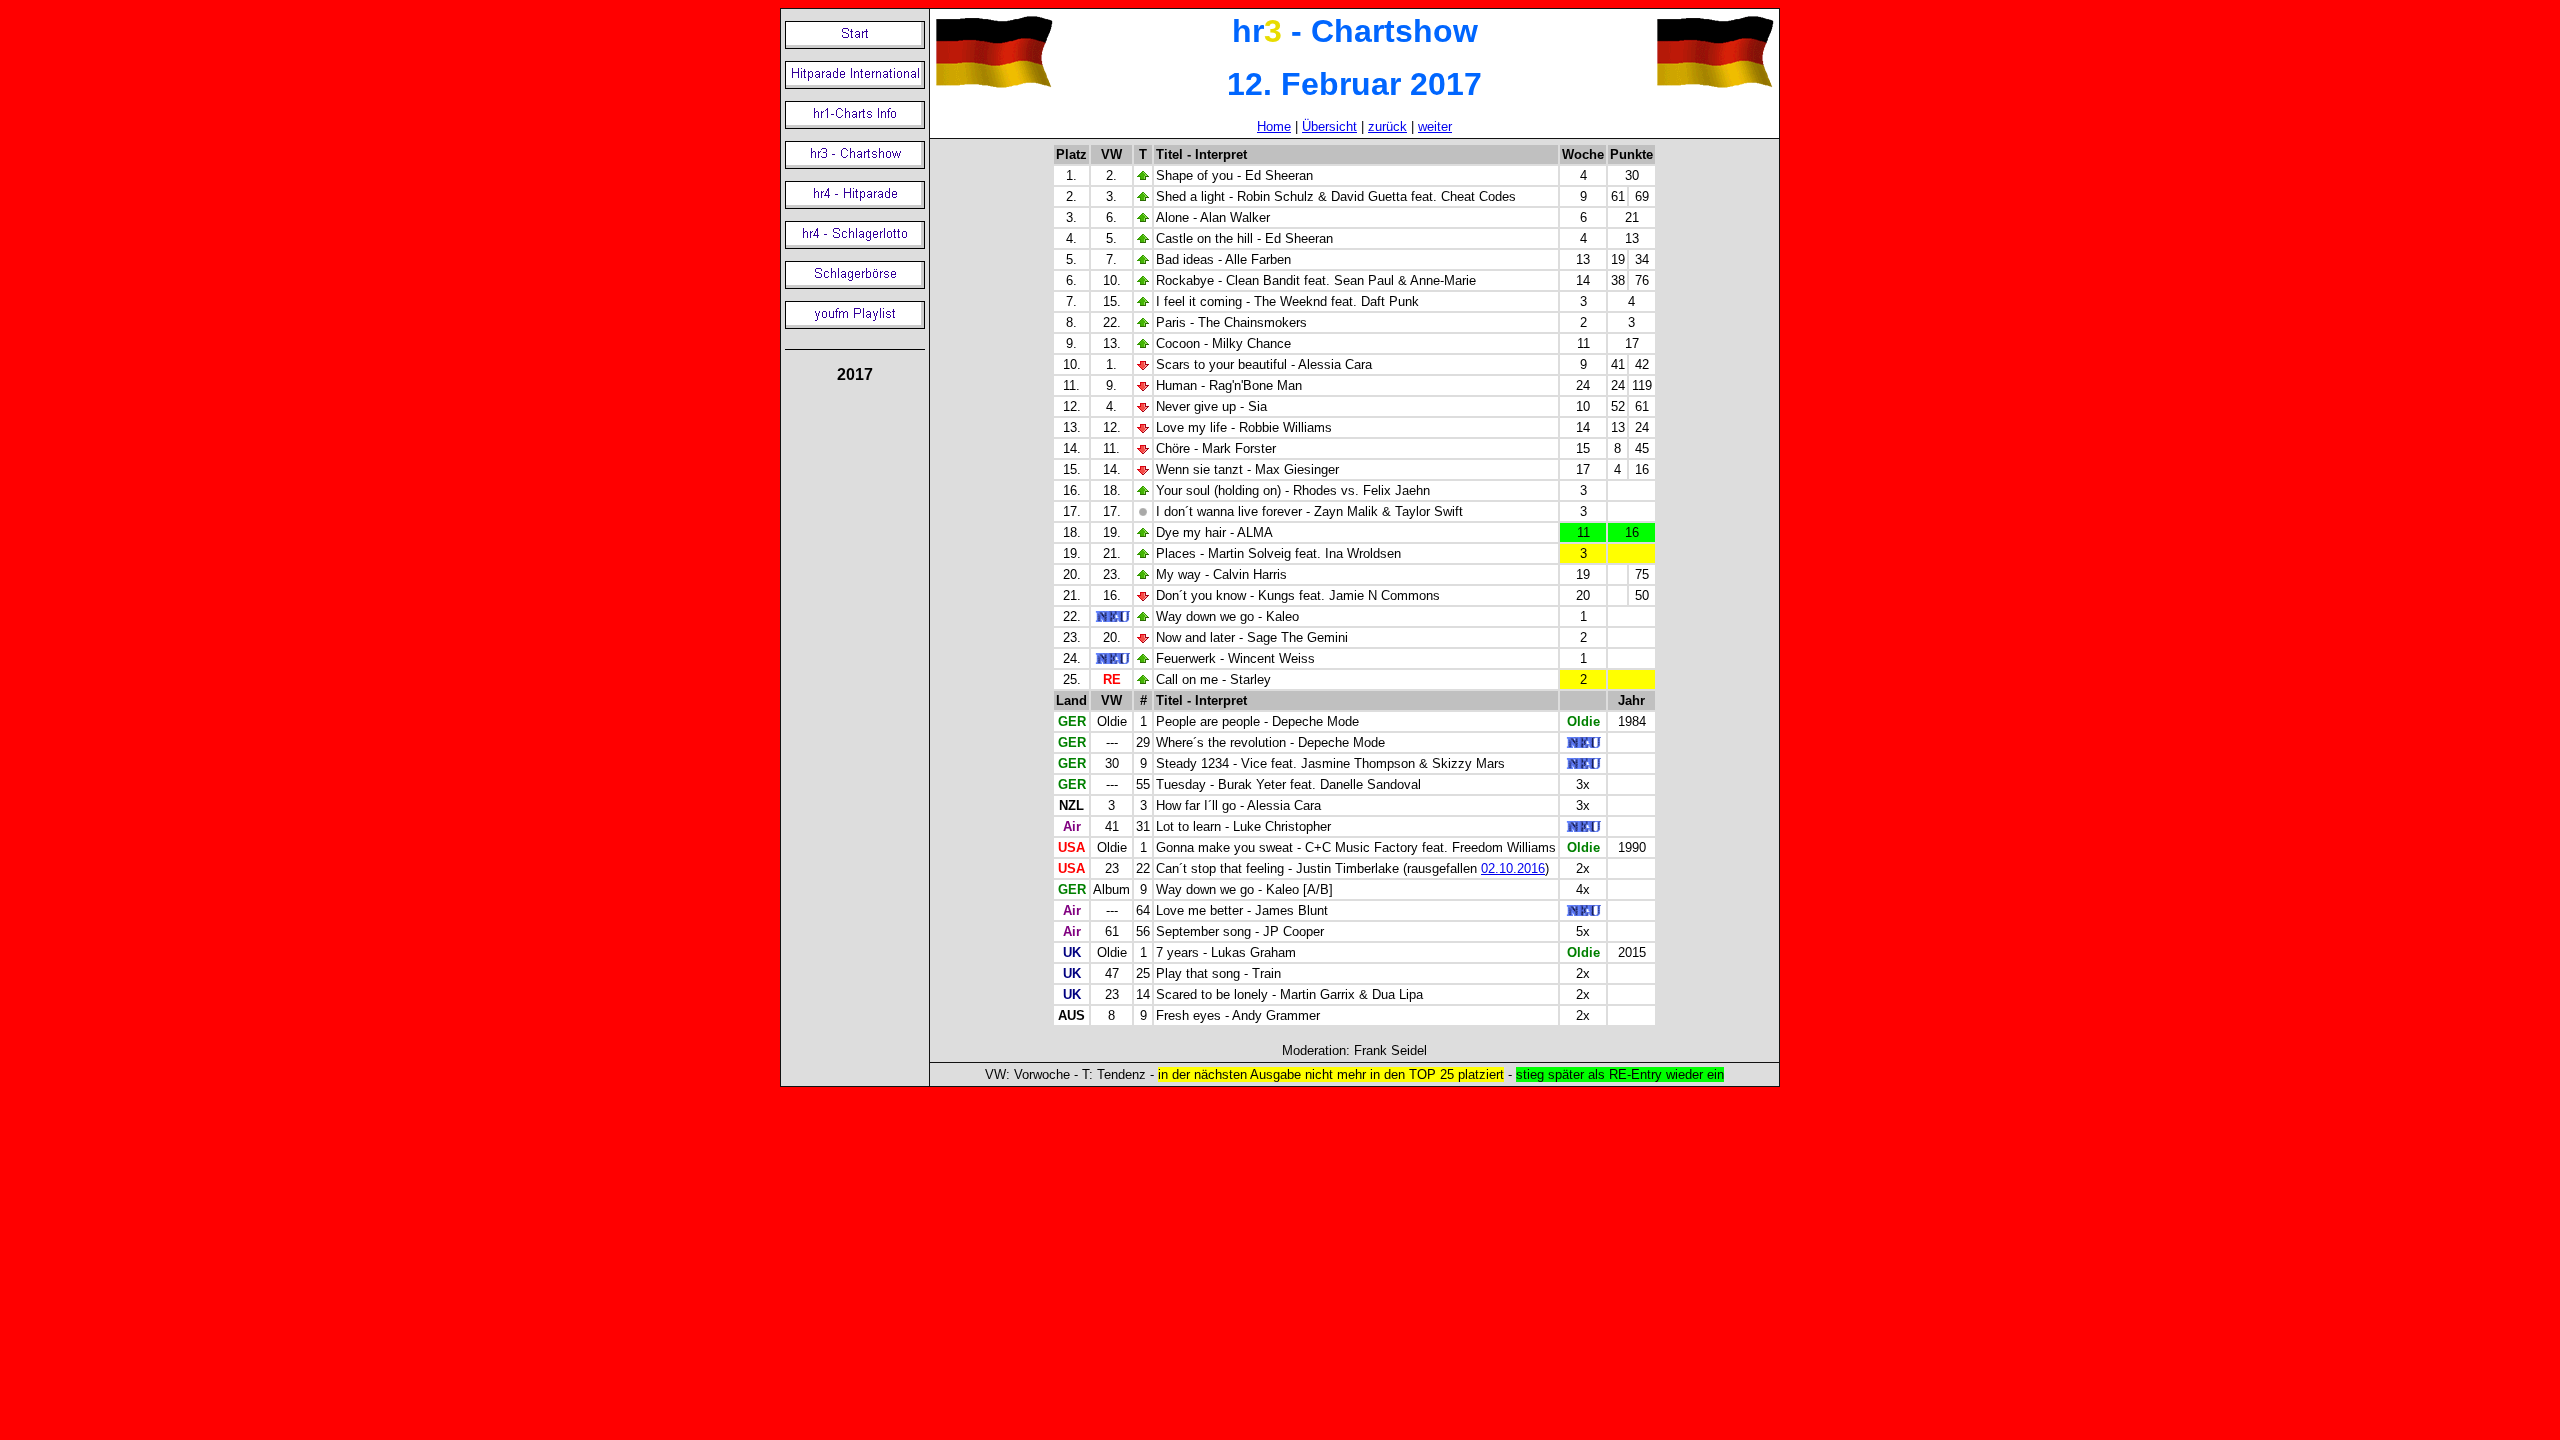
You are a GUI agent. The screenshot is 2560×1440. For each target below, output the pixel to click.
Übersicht (1329, 126)
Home (1274, 126)
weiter (1435, 126)
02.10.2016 (1513, 868)
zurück (1387, 126)
